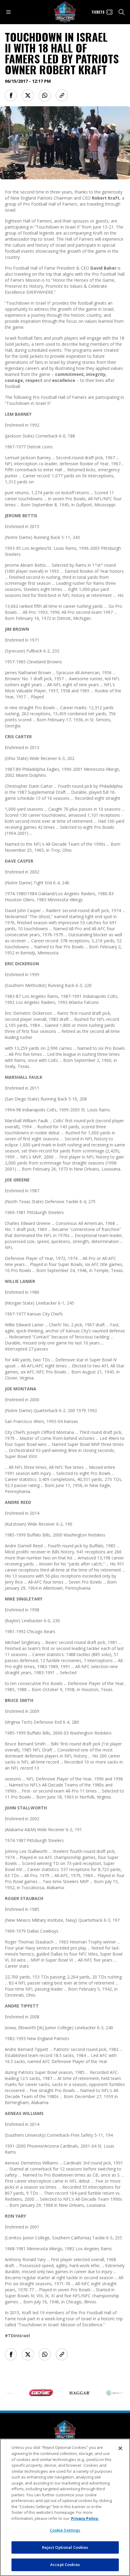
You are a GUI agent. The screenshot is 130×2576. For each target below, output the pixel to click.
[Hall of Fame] (65, 2431)
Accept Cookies (65, 2565)
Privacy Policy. (85, 2518)
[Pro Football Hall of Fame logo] (65, 12)
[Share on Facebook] (11, 95)
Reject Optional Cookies (65, 2547)
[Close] (120, 2448)
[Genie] (30, 2393)
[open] (8, 12)
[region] (65, 2507)
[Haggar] (69, 2393)
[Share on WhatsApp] (45, 95)
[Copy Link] (62, 95)
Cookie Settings (65, 2530)
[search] (122, 12)
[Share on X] (28, 95)
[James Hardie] (108, 2393)
